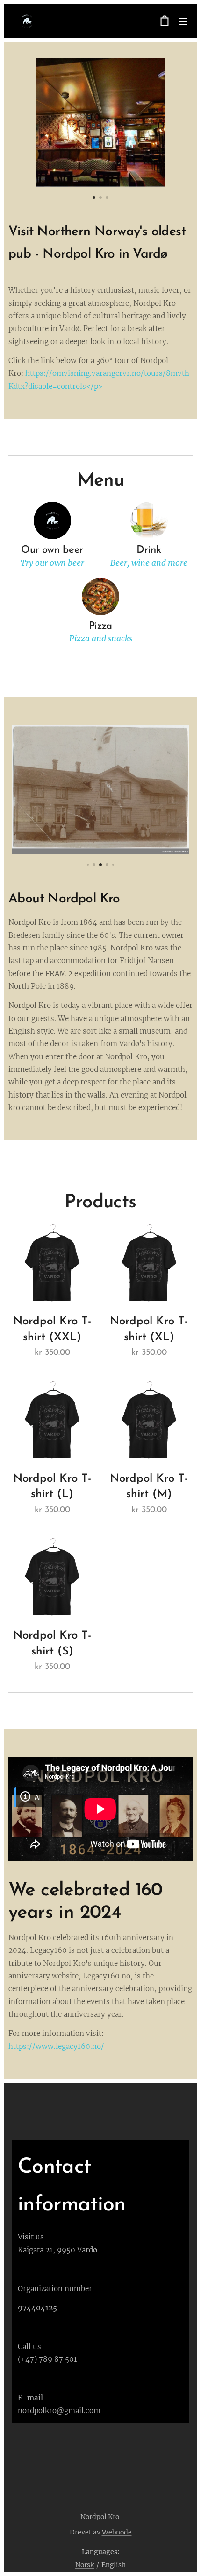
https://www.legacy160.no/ (56, 2046)
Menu (183, 21)
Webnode (117, 2532)
